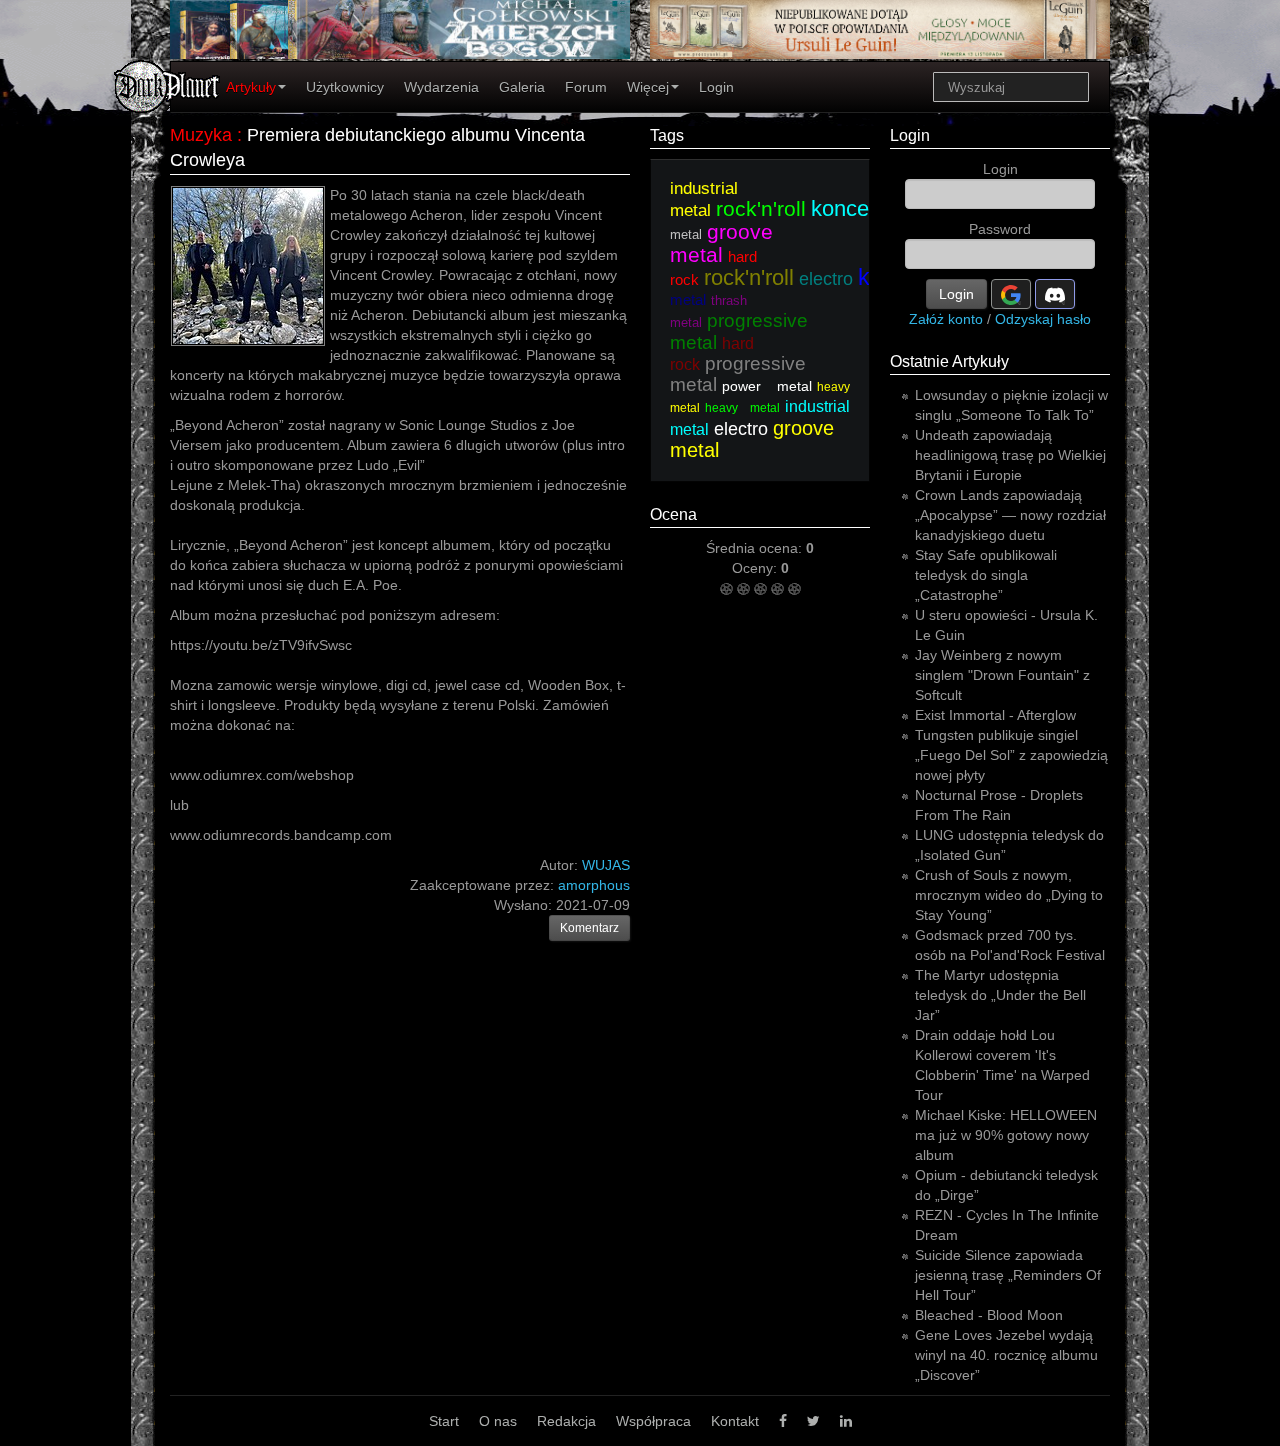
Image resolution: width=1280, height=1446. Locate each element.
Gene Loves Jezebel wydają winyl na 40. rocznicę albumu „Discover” (1006, 1355)
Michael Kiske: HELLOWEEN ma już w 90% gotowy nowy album (1006, 1135)
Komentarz (589, 928)
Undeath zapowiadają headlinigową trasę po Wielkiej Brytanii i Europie (1010, 455)
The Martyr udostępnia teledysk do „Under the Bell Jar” (1000, 995)
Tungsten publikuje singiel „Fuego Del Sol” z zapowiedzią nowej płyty (1011, 755)
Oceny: (756, 568)
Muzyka (201, 135)
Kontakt (735, 1421)
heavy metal (742, 408)
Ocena (673, 514)
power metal (767, 386)
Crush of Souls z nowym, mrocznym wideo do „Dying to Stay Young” (1009, 895)
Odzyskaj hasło (1043, 319)
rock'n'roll (761, 208)
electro (826, 279)
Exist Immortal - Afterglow (995, 715)
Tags (667, 135)
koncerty (852, 208)
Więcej (648, 87)
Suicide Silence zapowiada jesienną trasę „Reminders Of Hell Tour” (1008, 1275)
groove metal (721, 243)
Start (444, 1421)
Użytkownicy (345, 87)
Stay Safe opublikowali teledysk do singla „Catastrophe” (986, 575)
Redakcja (566, 1421)
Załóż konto (946, 319)
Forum (586, 87)
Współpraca (653, 1421)
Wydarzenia (441, 87)
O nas (498, 1421)
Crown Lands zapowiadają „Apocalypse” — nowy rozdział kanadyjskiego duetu (1010, 515)
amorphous (594, 885)
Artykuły (251, 87)
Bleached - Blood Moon (989, 1315)
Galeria (522, 87)
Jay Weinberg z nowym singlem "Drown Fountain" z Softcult (1002, 675)
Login (716, 87)
